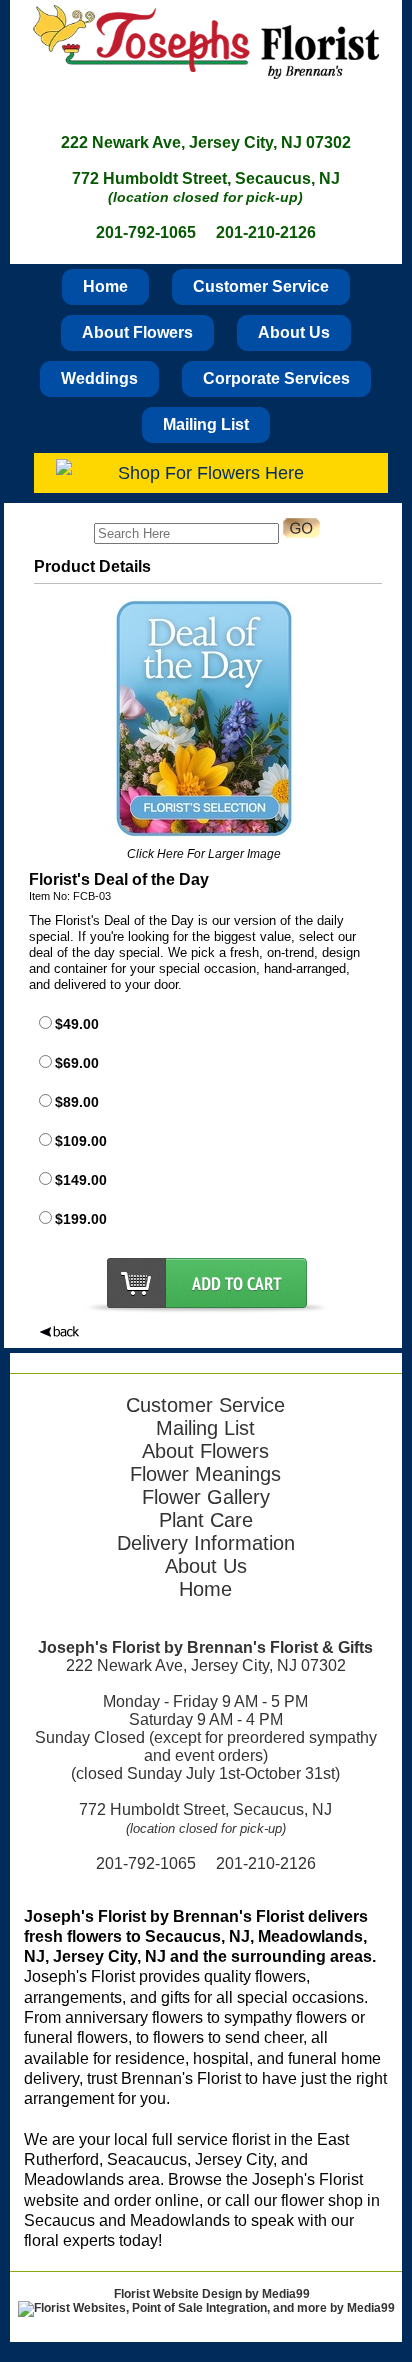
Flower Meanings (205, 1474)
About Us (294, 332)
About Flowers (137, 332)
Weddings (99, 378)
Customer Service (261, 286)
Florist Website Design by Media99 (212, 2294)
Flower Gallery (206, 1497)
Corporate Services (276, 378)
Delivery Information (206, 1543)
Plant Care (206, 1520)
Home (105, 286)
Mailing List (206, 424)
